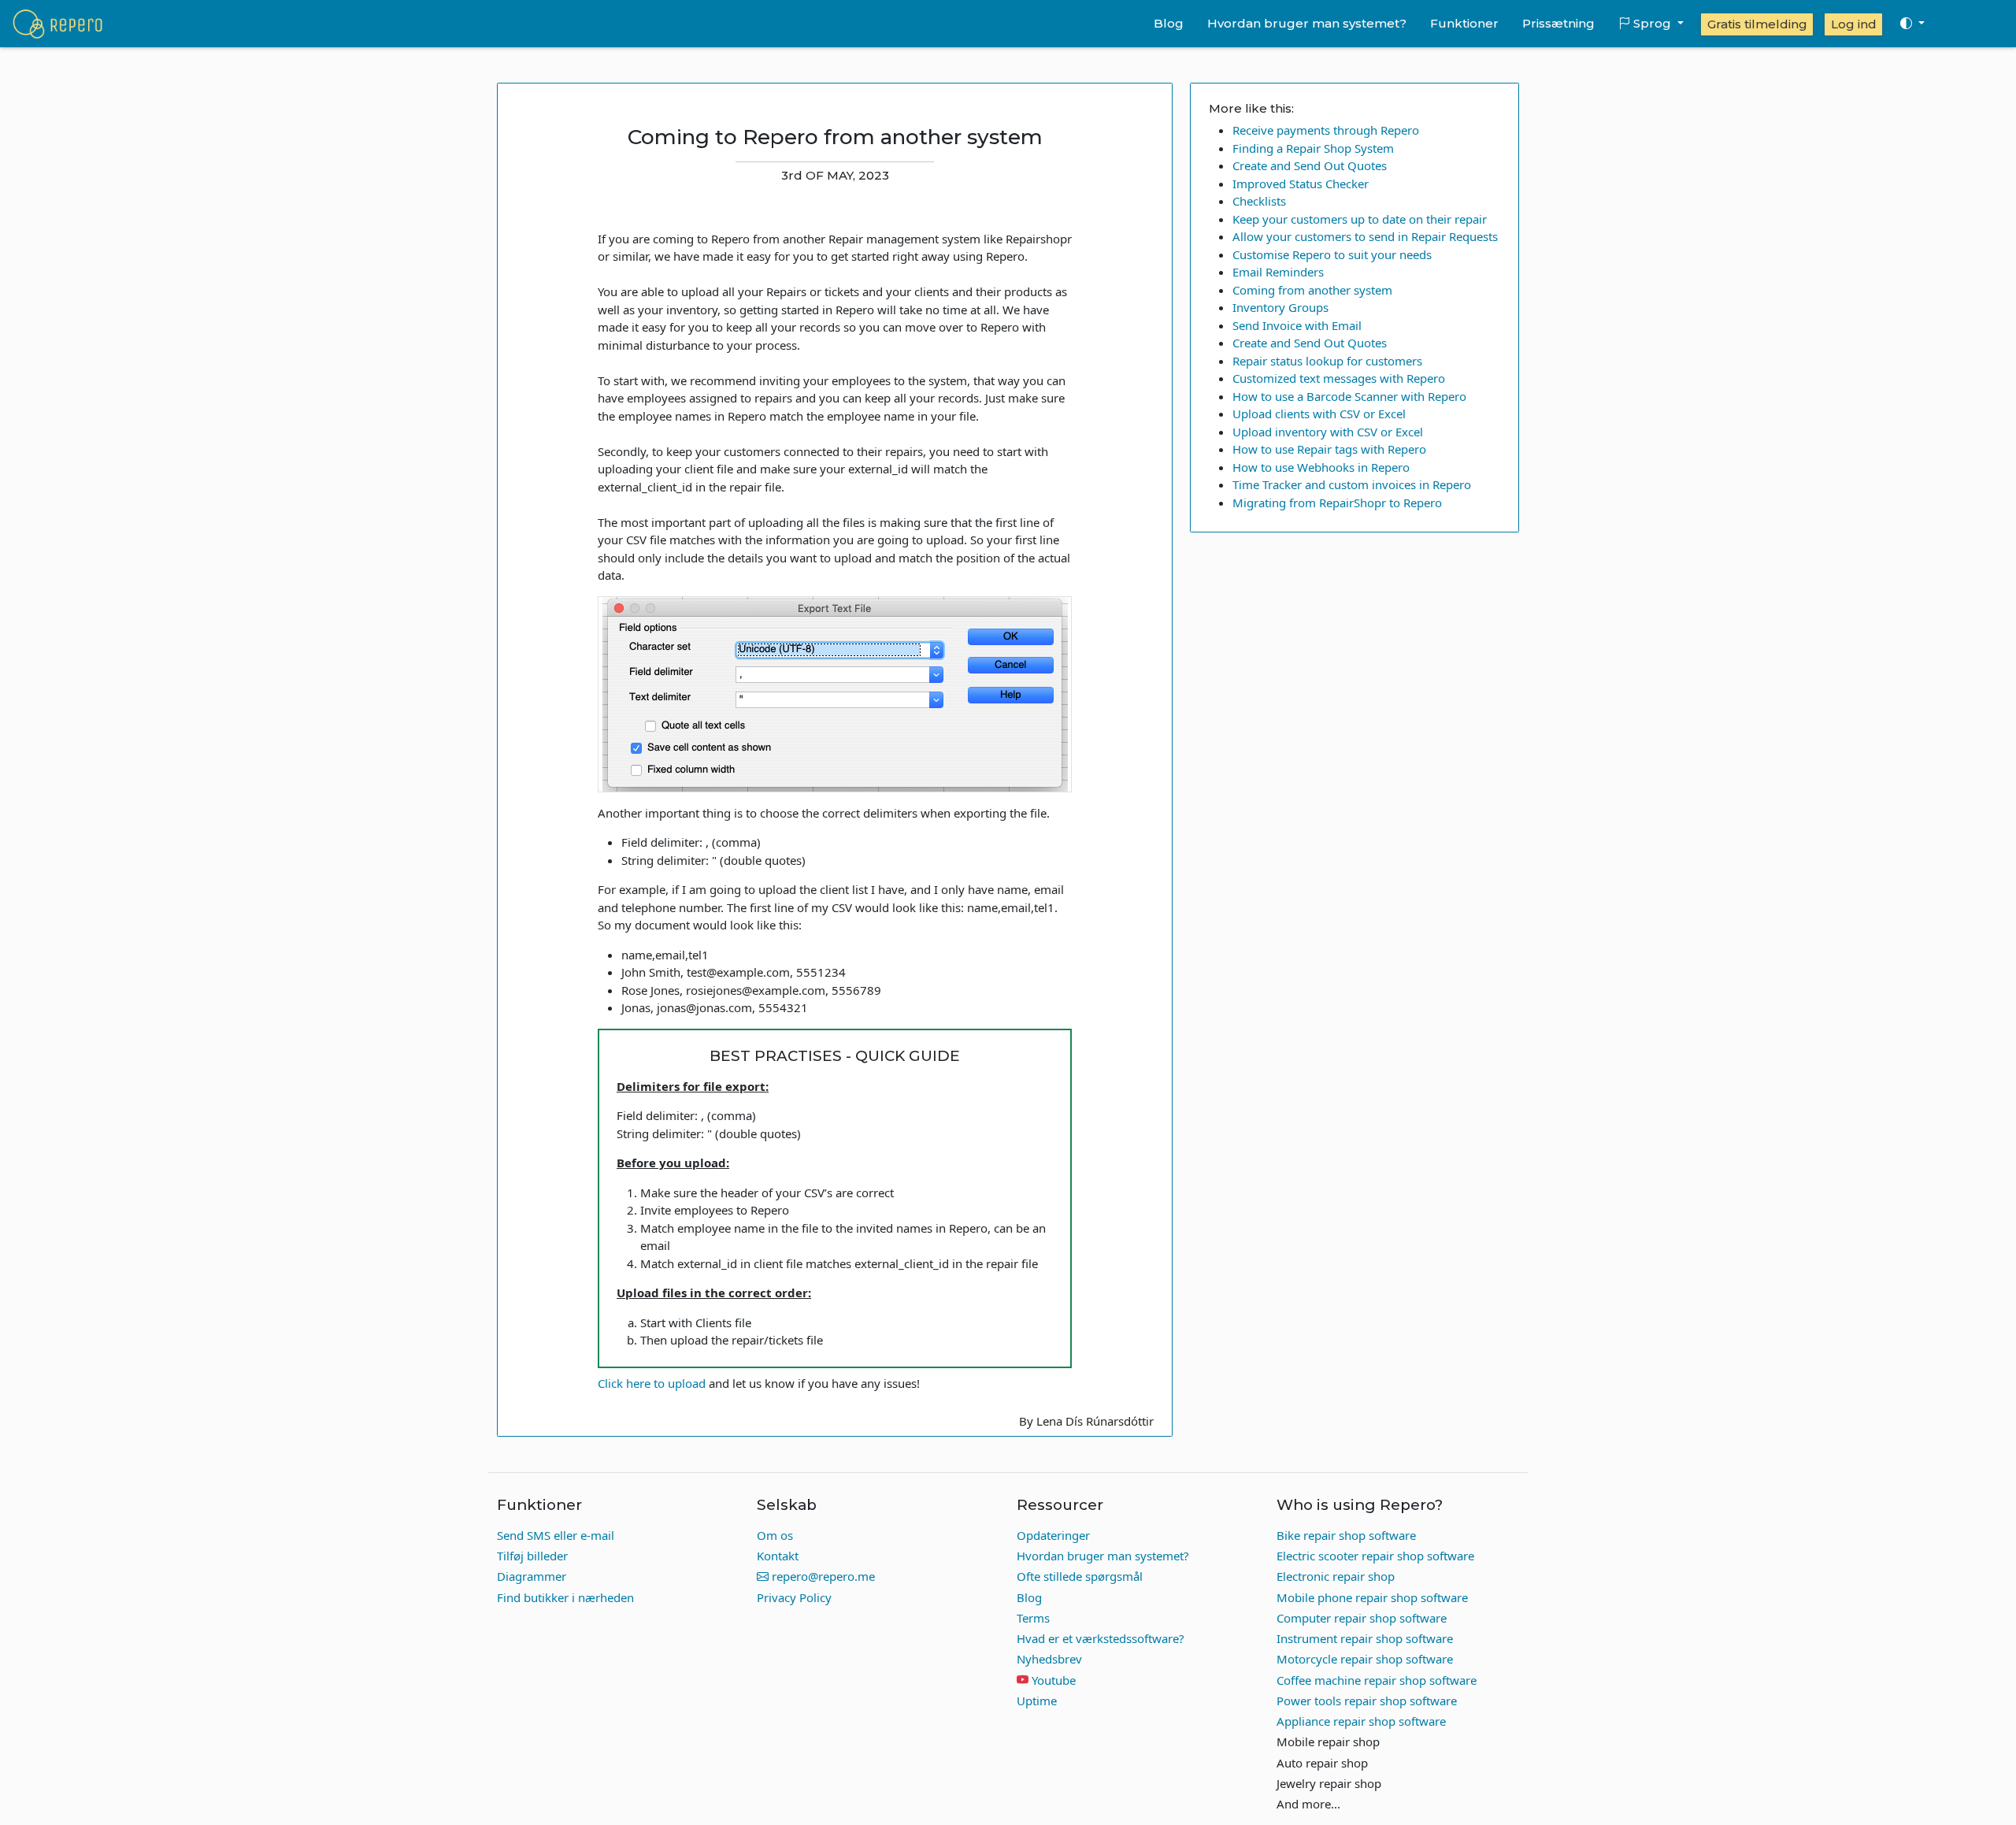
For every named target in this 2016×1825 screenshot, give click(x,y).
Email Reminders (1278, 272)
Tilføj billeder (532, 1556)
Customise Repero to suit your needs (1332, 254)
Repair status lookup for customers (1327, 361)
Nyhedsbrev (1049, 1659)
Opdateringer (1053, 1535)
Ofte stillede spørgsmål (1080, 1576)
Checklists (1259, 201)
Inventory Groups (1280, 307)
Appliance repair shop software (1361, 1721)
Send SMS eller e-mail (556, 1535)
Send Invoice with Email (1297, 325)
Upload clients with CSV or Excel (1319, 414)
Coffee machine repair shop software (1377, 1680)
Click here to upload (652, 1383)
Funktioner (1464, 23)
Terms (1033, 1618)
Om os (775, 1535)
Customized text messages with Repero (1339, 378)
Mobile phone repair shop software (1372, 1597)
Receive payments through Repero (1326, 130)
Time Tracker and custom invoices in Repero (1352, 484)
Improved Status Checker (1301, 184)
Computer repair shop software (1362, 1618)
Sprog (1652, 23)
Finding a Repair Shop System (1313, 148)
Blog (1169, 23)
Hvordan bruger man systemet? (1307, 23)
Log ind (1854, 24)
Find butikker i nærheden (565, 1597)
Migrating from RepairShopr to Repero (1337, 503)
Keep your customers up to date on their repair (1360, 219)
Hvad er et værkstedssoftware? (1101, 1638)
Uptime (1037, 1701)
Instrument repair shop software (1365, 1638)
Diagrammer (532, 1576)
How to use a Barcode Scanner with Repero (1349, 396)
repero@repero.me (822, 1576)
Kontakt (778, 1556)
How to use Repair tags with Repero (1329, 449)
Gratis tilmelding (1757, 24)
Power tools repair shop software (1367, 1701)
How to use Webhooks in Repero (1321, 467)
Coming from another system (1312, 290)
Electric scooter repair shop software (1375, 1556)
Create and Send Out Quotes (1310, 165)
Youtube (1054, 1680)
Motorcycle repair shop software (1365, 1659)
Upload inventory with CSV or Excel (1328, 432)
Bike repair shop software (1346, 1535)
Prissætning (1558, 23)
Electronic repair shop (1336, 1576)
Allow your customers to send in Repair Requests (1365, 236)
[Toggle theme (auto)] (1912, 24)
